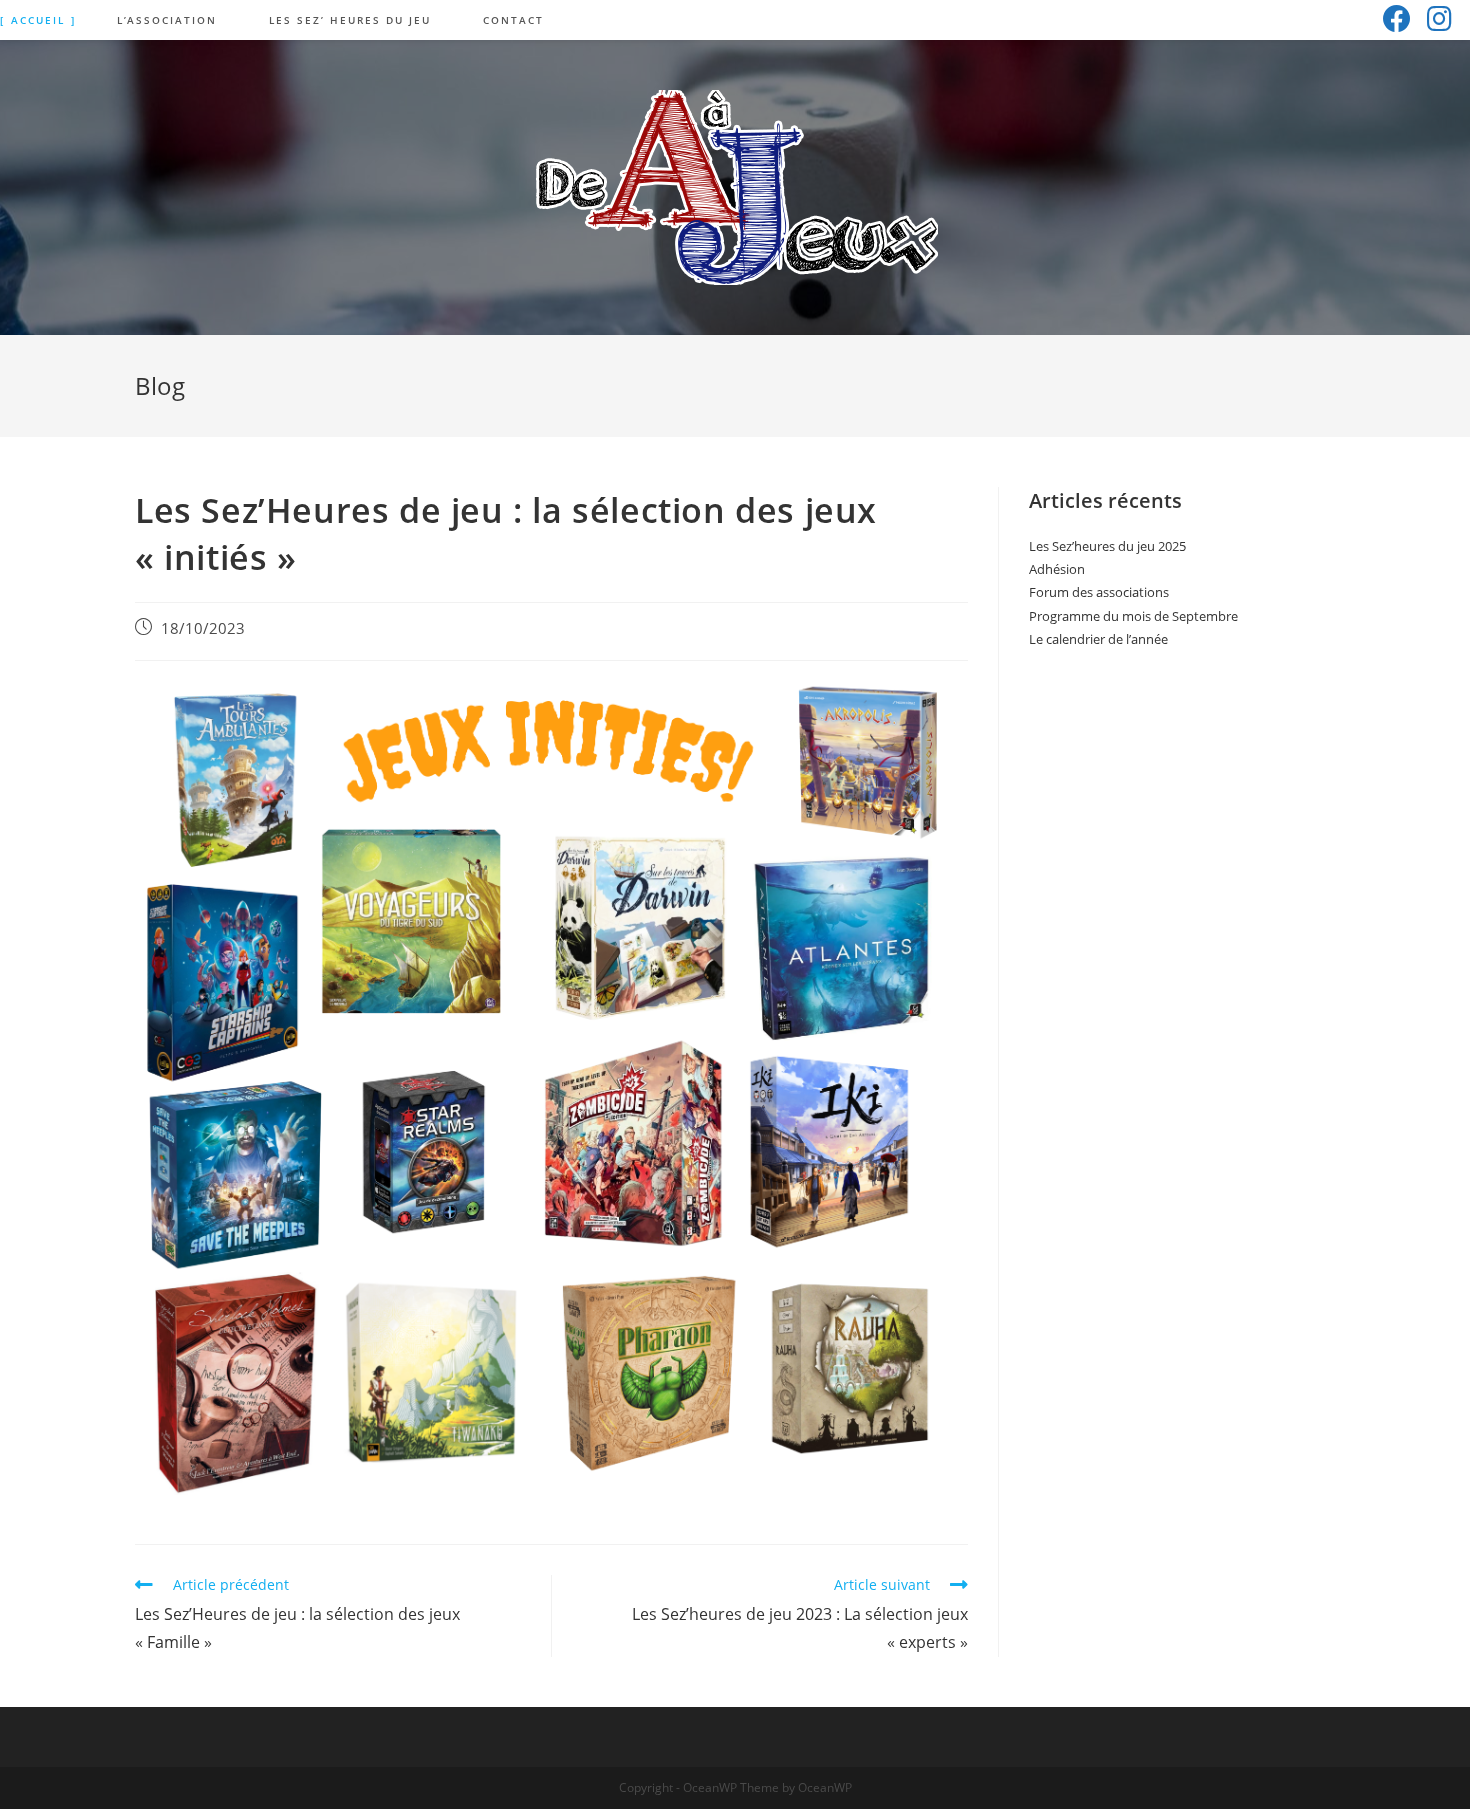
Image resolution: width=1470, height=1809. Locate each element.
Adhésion (1057, 569)
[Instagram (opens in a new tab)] (1439, 18)
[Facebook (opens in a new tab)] (1397, 18)
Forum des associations (1099, 592)
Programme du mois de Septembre (1133, 616)
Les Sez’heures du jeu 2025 (1107, 546)
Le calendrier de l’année (1098, 639)
